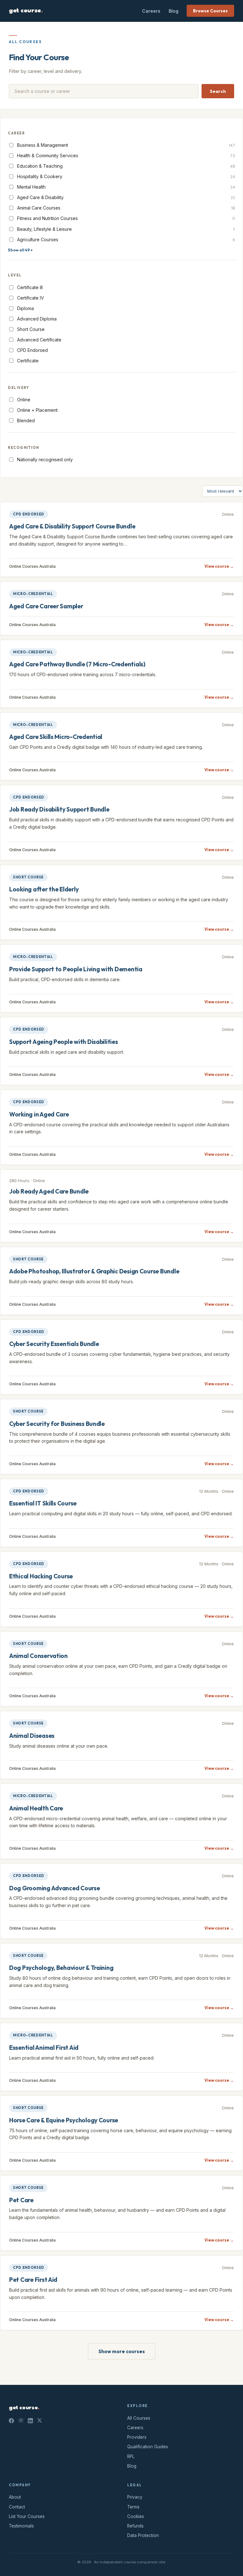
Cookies (136, 2516)
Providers (137, 2437)
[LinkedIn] (30, 2421)
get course (26, 11)
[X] (40, 2421)
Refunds (135, 2526)
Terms (133, 2507)
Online (24, 400)
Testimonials (21, 2526)
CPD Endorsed (32, 350)
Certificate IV (31, 298)
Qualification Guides (148, 2447)
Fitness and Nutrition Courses (126, 218)
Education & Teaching (126, 166)
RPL (131, 2456)
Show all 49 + (20, 250)
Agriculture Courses (126, 239)
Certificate (28, 361)
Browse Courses (210, 11)
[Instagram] (21, 2421)
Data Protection (143, 2535)
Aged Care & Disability (126, 197)
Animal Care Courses (126, 208)
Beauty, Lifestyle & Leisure (126, 229)
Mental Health (126, 187)
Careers (151, 11)
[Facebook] (11, 2421)
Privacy (135, 2497)
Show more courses (122, 2351)
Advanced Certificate (39, 340)
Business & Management (126, 145)
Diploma (25, 308)
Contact (17, 2507)
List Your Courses (27, 2516)
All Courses (139, 2418)
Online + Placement (37, 410)
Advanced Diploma (37, 319)
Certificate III (30, 287)
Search (218, 91)
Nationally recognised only (45, 460)
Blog (174, 11)
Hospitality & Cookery (126, 176)
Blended (26, 421)
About (15, 2497)
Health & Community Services (126, 155)
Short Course (31, 329)
